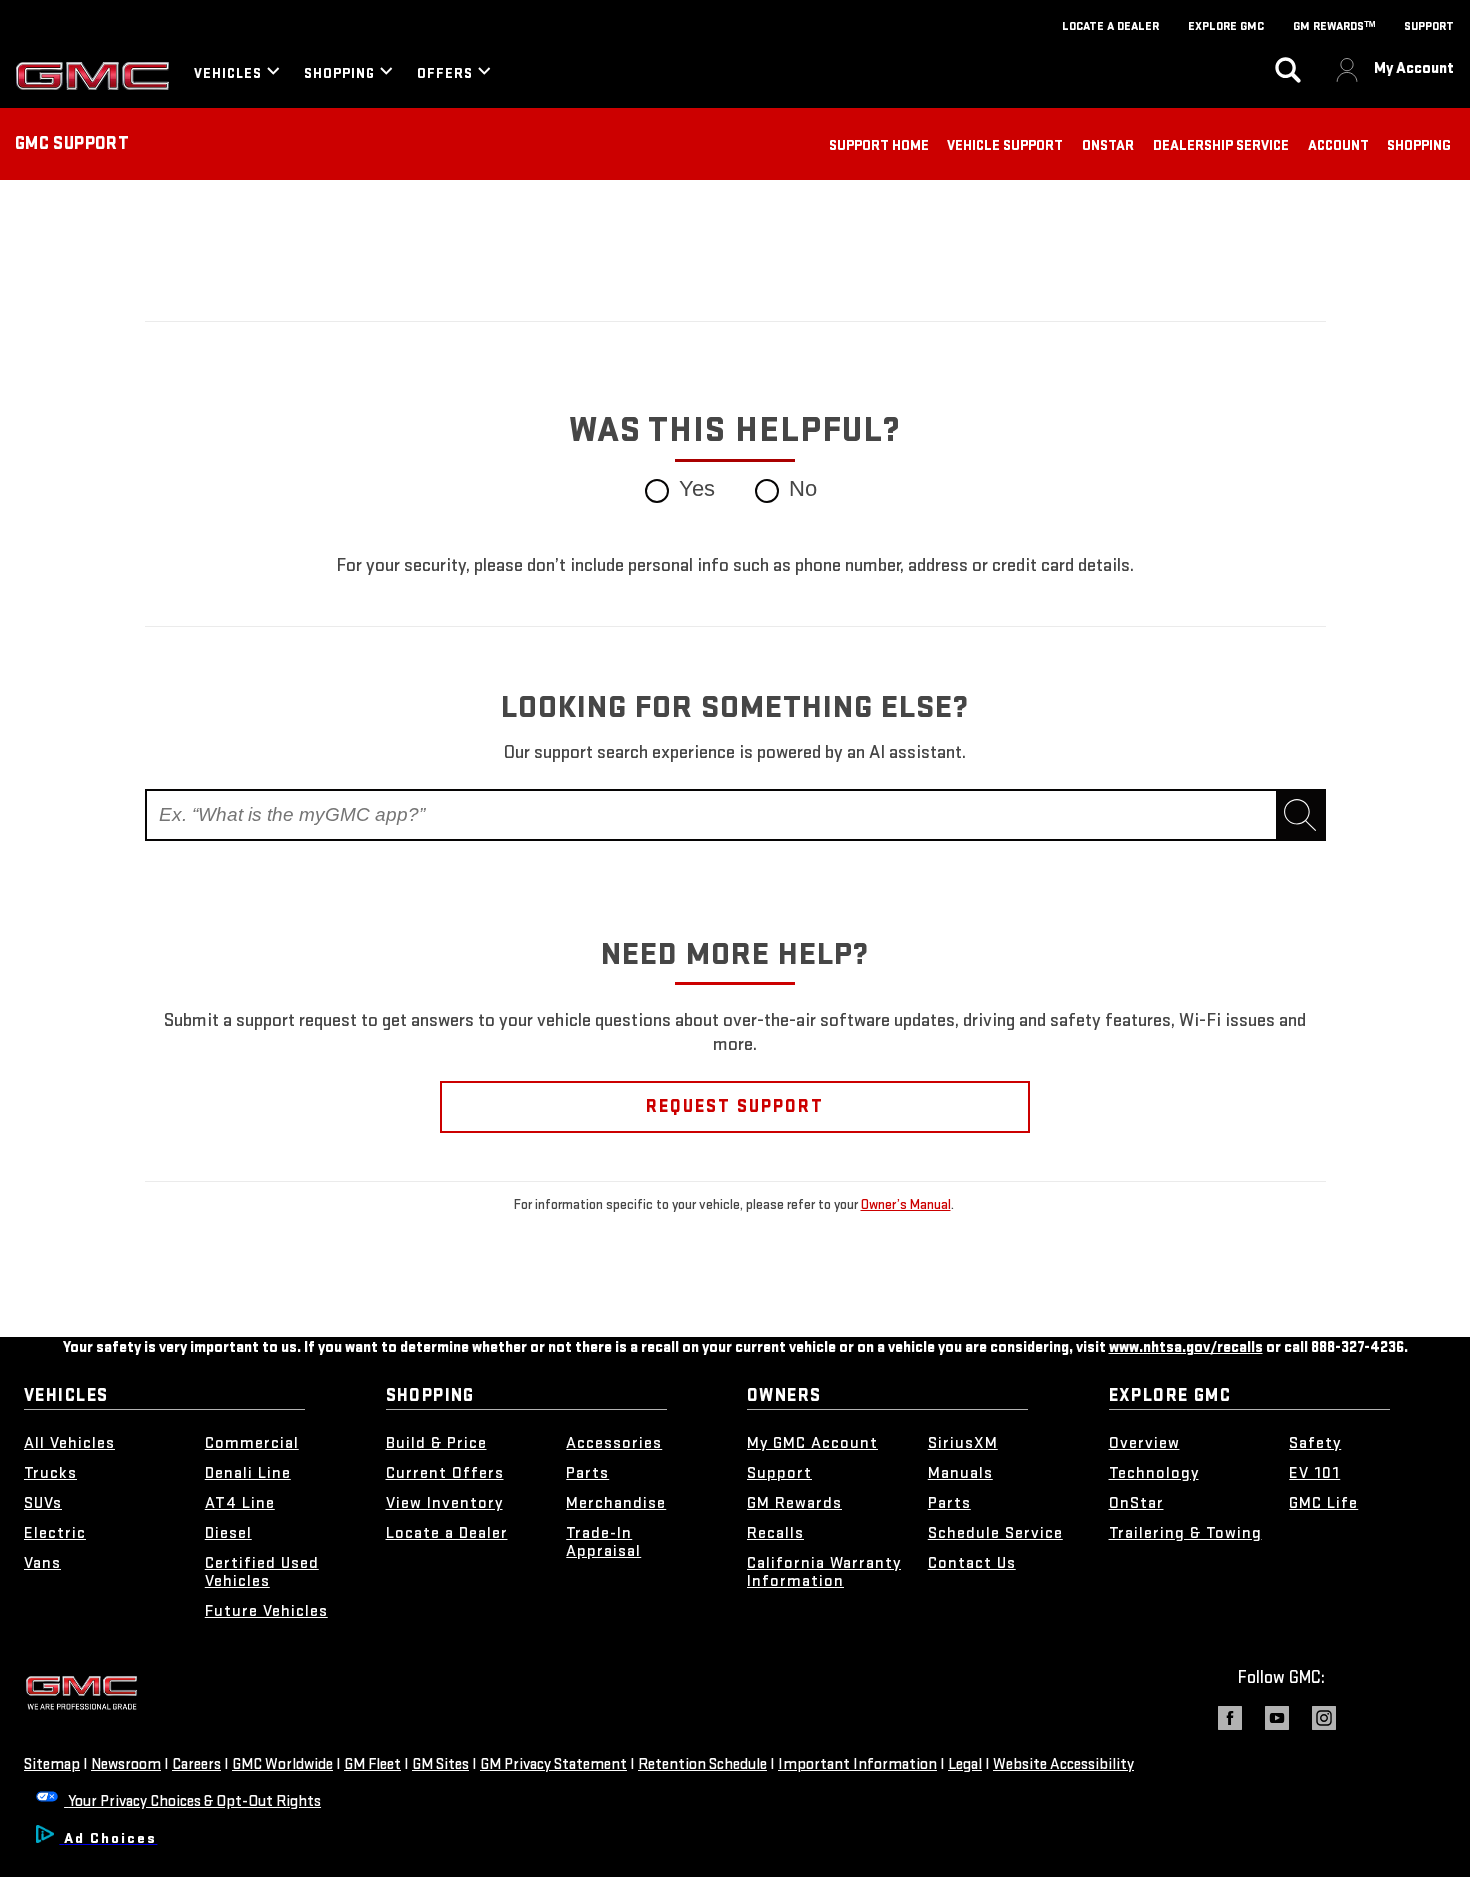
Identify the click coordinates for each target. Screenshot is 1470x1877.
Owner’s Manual (906, 1204)
